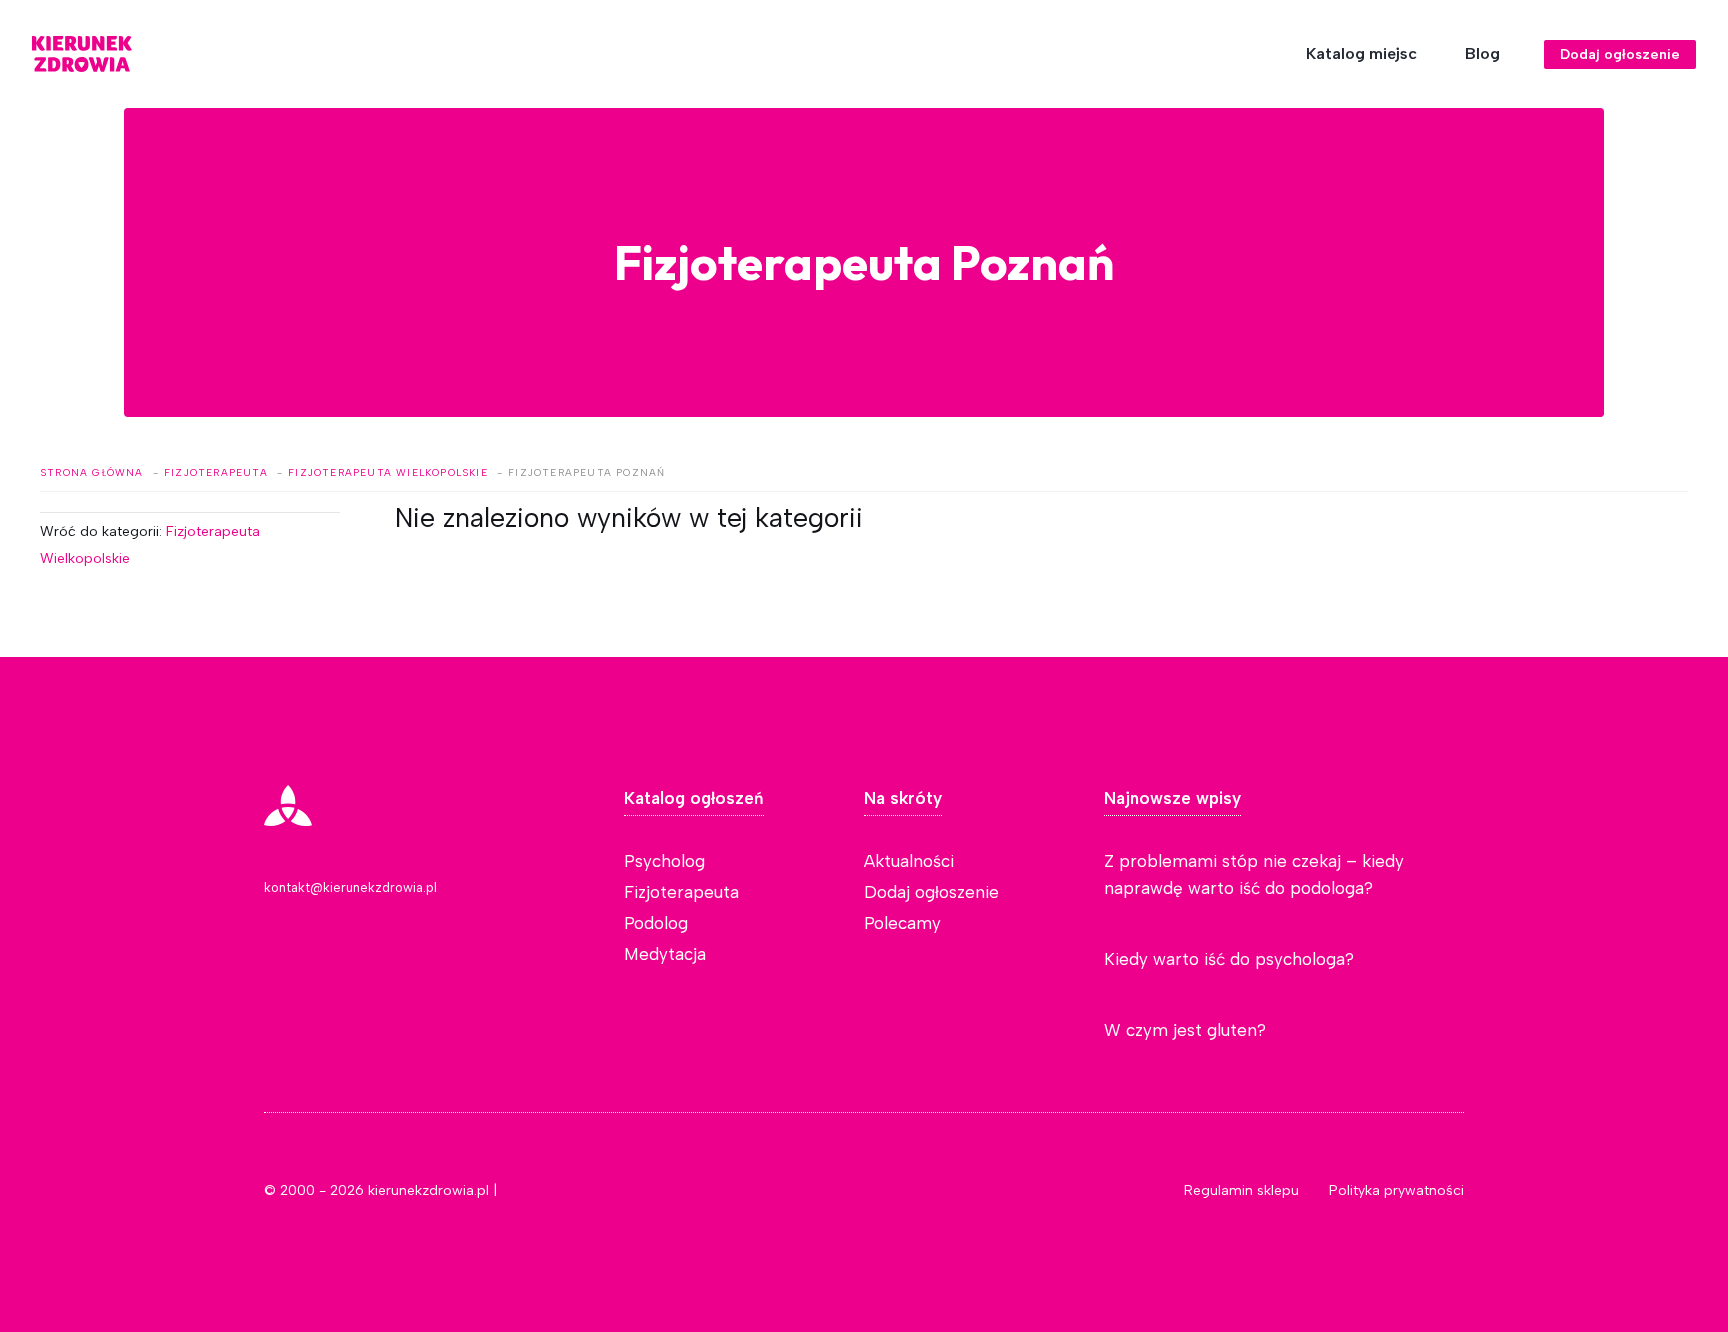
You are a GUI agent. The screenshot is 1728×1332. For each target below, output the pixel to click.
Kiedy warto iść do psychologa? (1229, 959)
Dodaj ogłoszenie (1620, 54)
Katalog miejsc (1361, 53)
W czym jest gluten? (1185, 1030)
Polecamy (902, 923)
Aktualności (909, 861)
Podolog (656, 923)
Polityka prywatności (1396, 1190)
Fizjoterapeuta (681, 892)
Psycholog (664, 861)
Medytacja (665, 954)
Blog (1482, 53)
